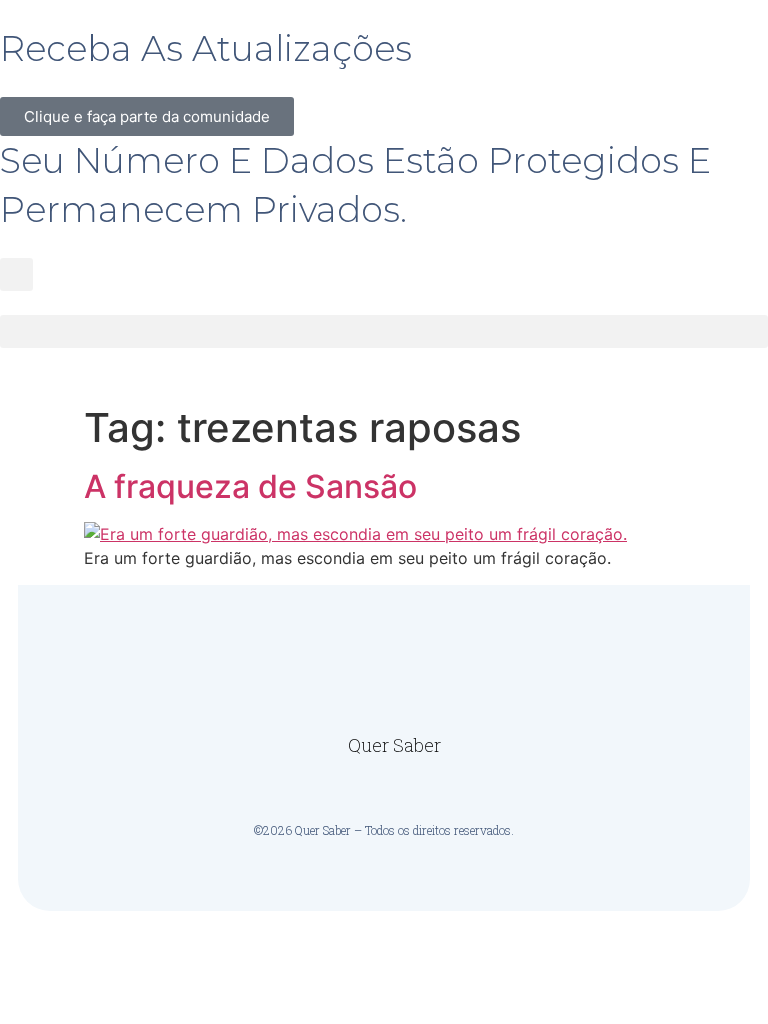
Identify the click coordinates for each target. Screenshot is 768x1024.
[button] (16, 274)
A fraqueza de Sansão (250, 486)
